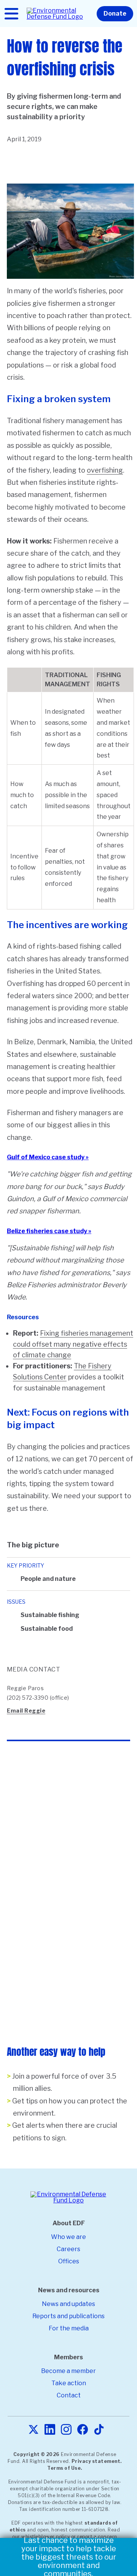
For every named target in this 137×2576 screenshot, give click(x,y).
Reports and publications (68, 2316)
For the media (69, 2328)
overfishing (105, 470)
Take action (69, 2383)
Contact (69, 2395)
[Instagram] (66, 2430)
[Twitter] (33, 2430)
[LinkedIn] (50, 2430)
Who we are (68, 2237)
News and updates (68, 2304)
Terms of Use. (65, 2468)
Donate (115, 14)
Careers (68, 2249)
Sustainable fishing (50, 1615)
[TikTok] (99, 2430)
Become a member (68, 2371)
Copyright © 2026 (37, 2454)
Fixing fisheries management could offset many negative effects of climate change (73, 1344)
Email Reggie (26, 1711)
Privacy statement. (97, 2461)
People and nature (48, 1579)
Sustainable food (47, 1629)
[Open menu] (11, 14)
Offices (69, 2261)
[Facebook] (83, 2430)
